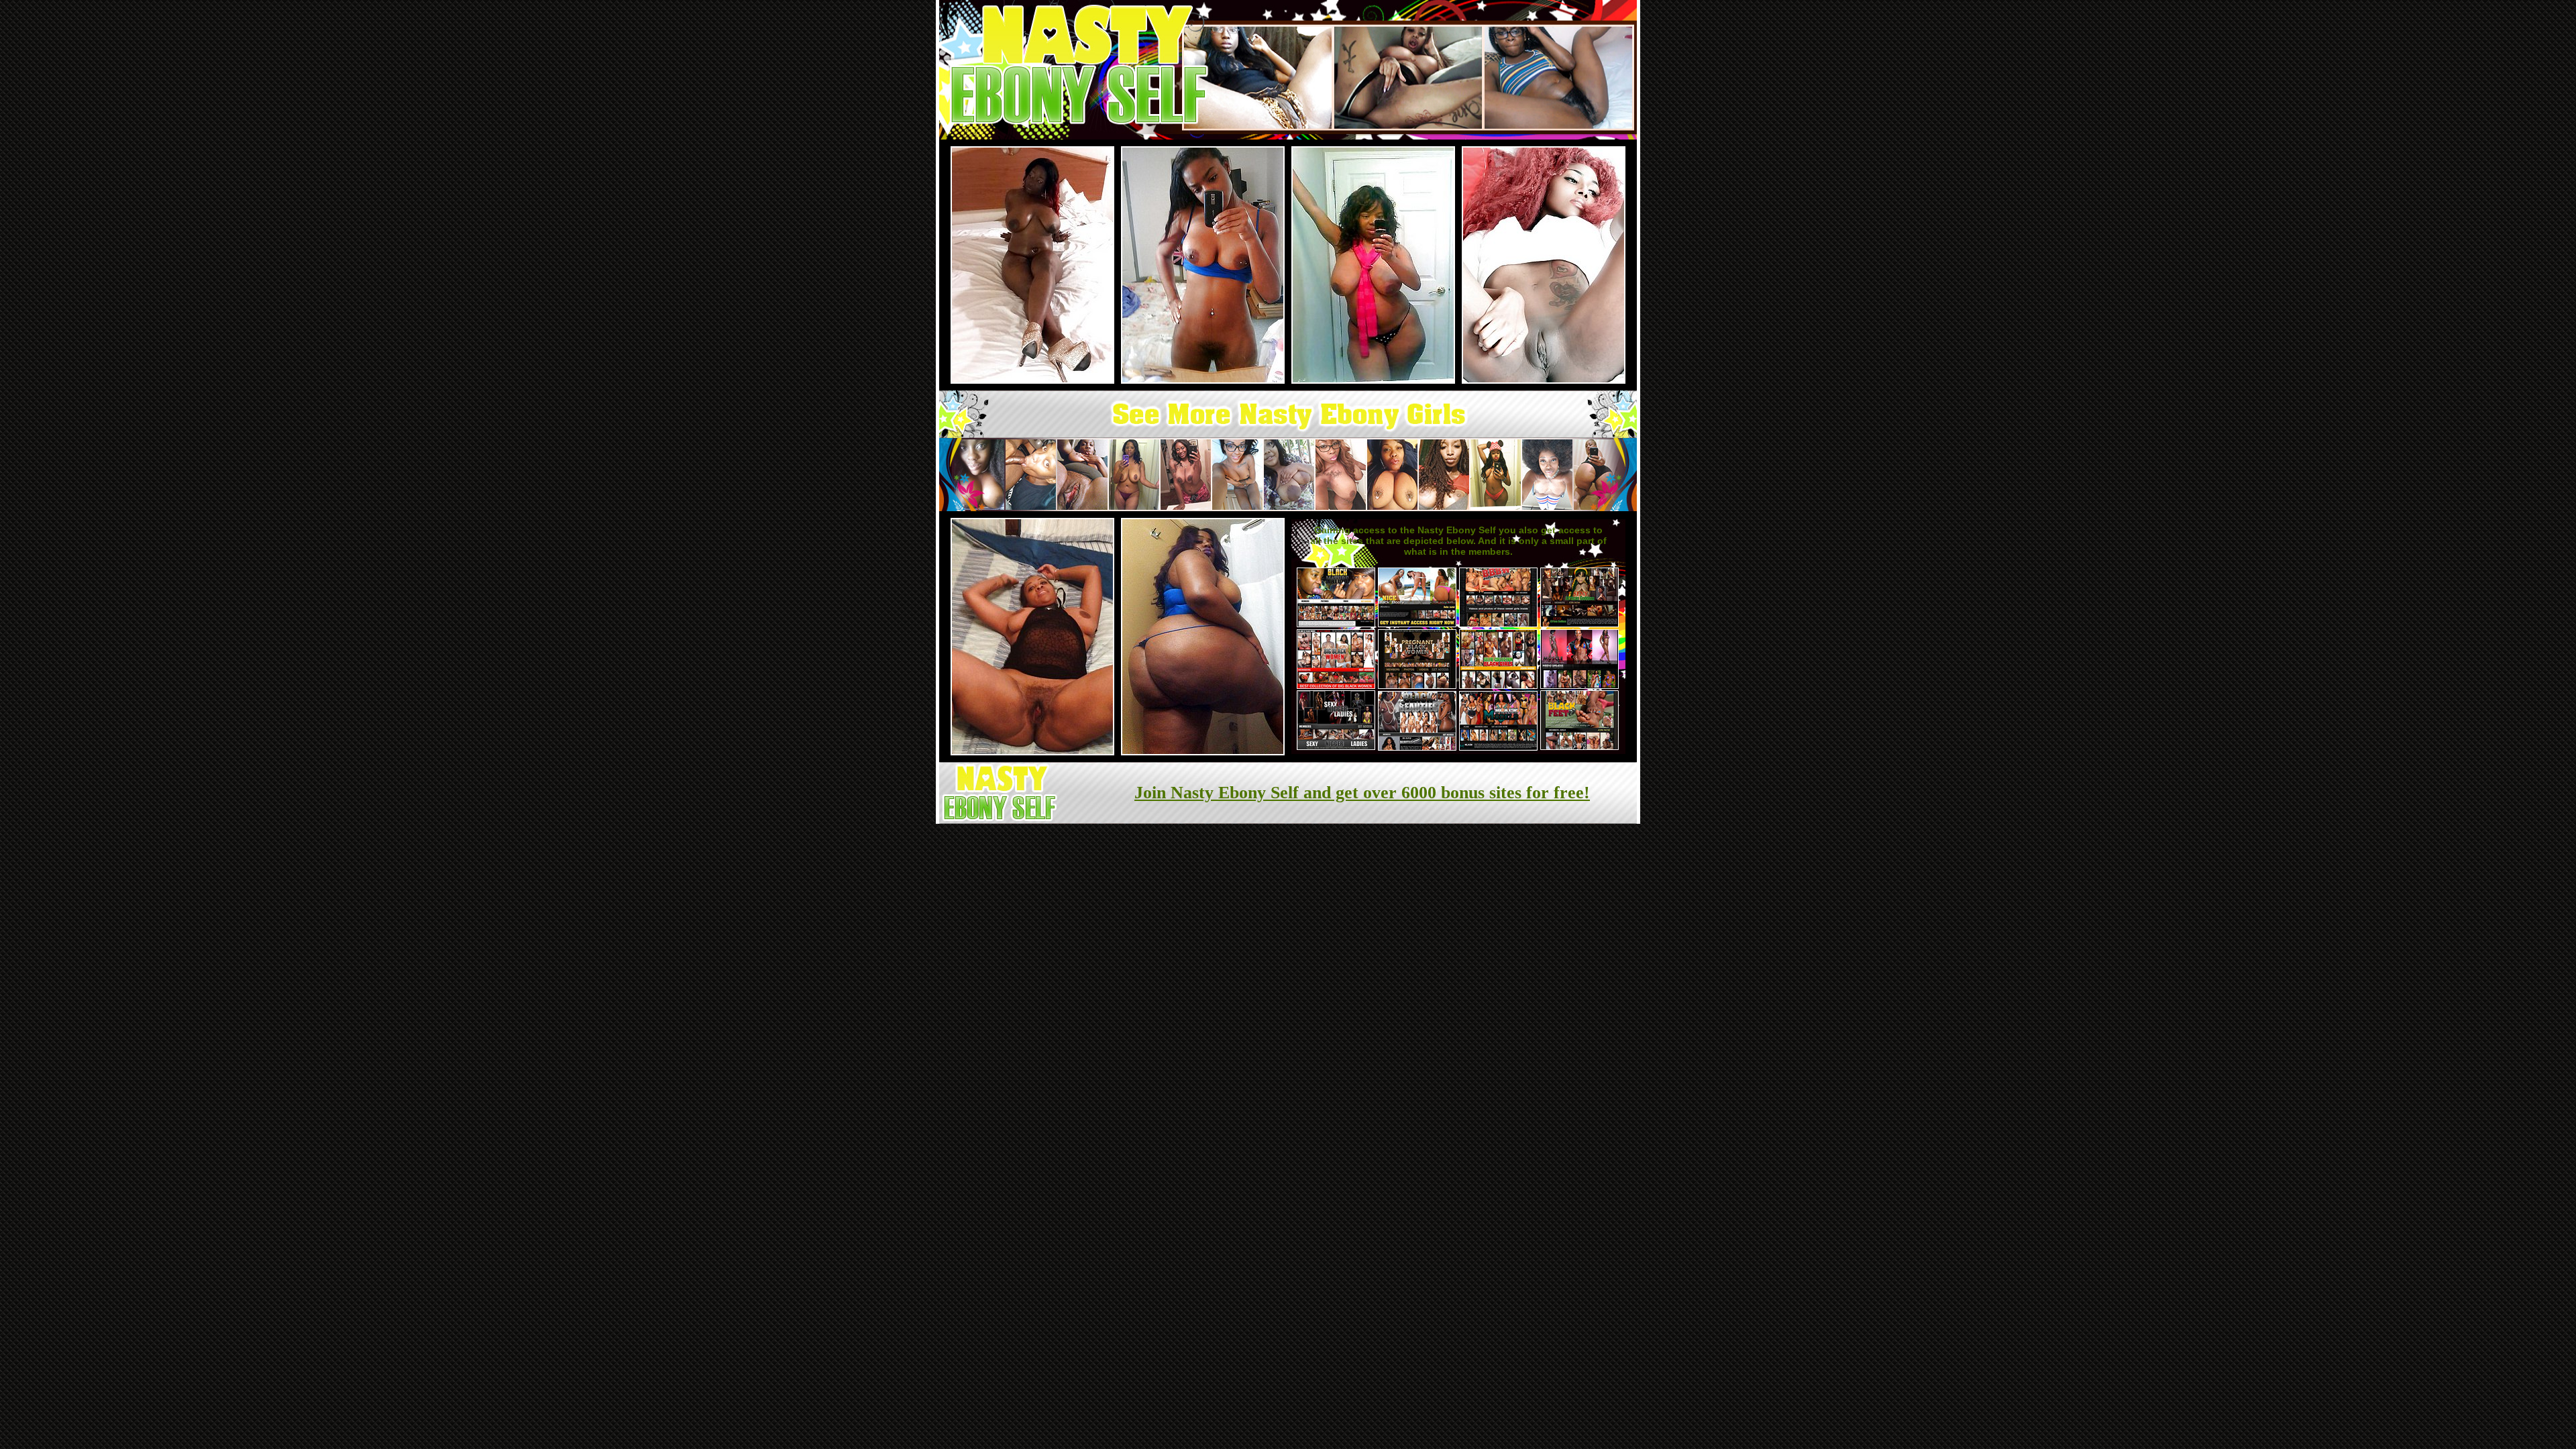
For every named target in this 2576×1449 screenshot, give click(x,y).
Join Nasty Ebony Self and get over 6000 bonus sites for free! (1362, 793)
